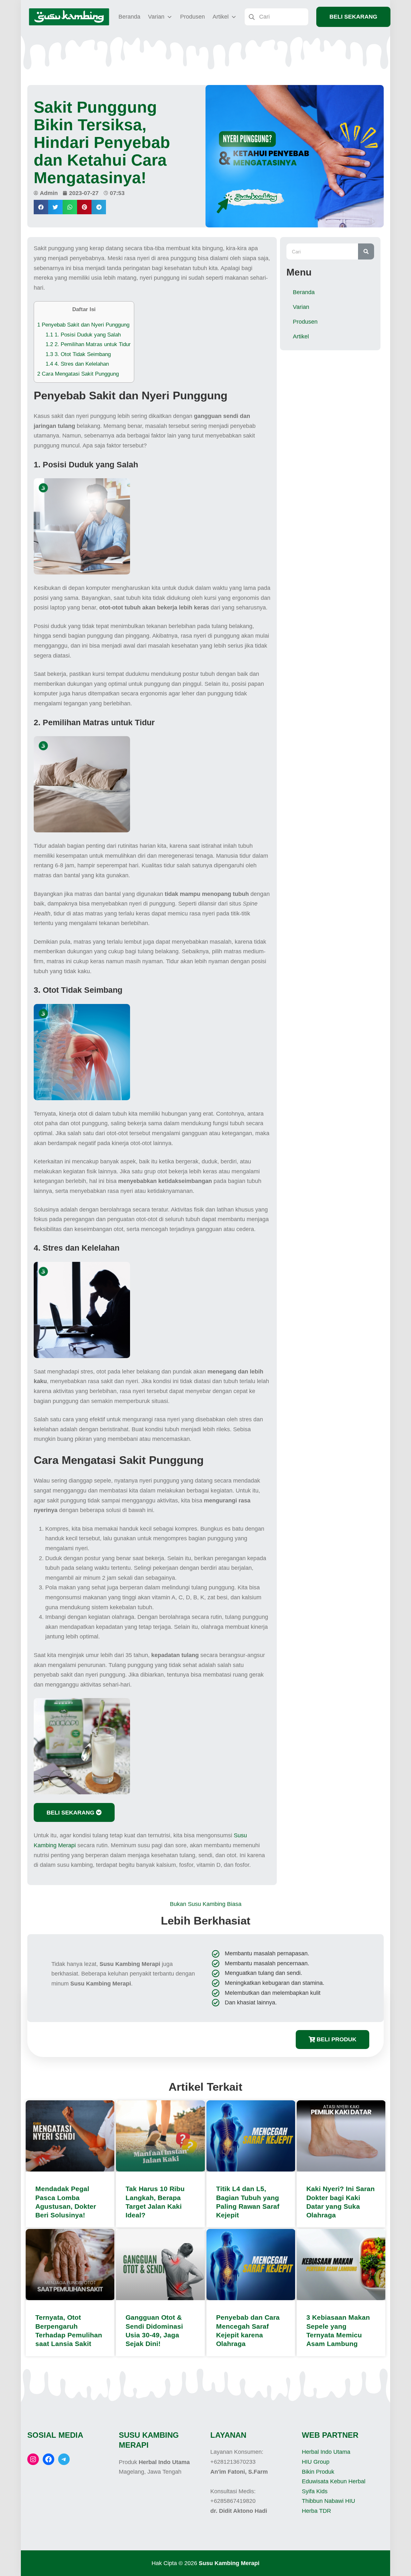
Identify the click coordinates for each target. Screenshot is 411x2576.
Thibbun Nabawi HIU (328, 2501)
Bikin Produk (318, 2472)
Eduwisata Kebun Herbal (334, 2481)
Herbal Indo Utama (326, 2452)
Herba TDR (316, 2511)
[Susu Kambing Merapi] (69, 17)
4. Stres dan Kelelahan (77, 364)
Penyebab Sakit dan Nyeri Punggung (83, 325)
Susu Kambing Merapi (229, 2563)
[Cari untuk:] (276, 16)
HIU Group (316, 2462)
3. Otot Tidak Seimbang (78, 354)
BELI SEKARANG (353, 17)
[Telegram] (64, 2459)
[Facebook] (48, 2459)
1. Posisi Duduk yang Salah (83, 335)
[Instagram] (33, 2459)
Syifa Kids (315, 2491)
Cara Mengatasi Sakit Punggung (78, 374)
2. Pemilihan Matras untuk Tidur (88, 344)
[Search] (366, 251)
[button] (41, 207)
